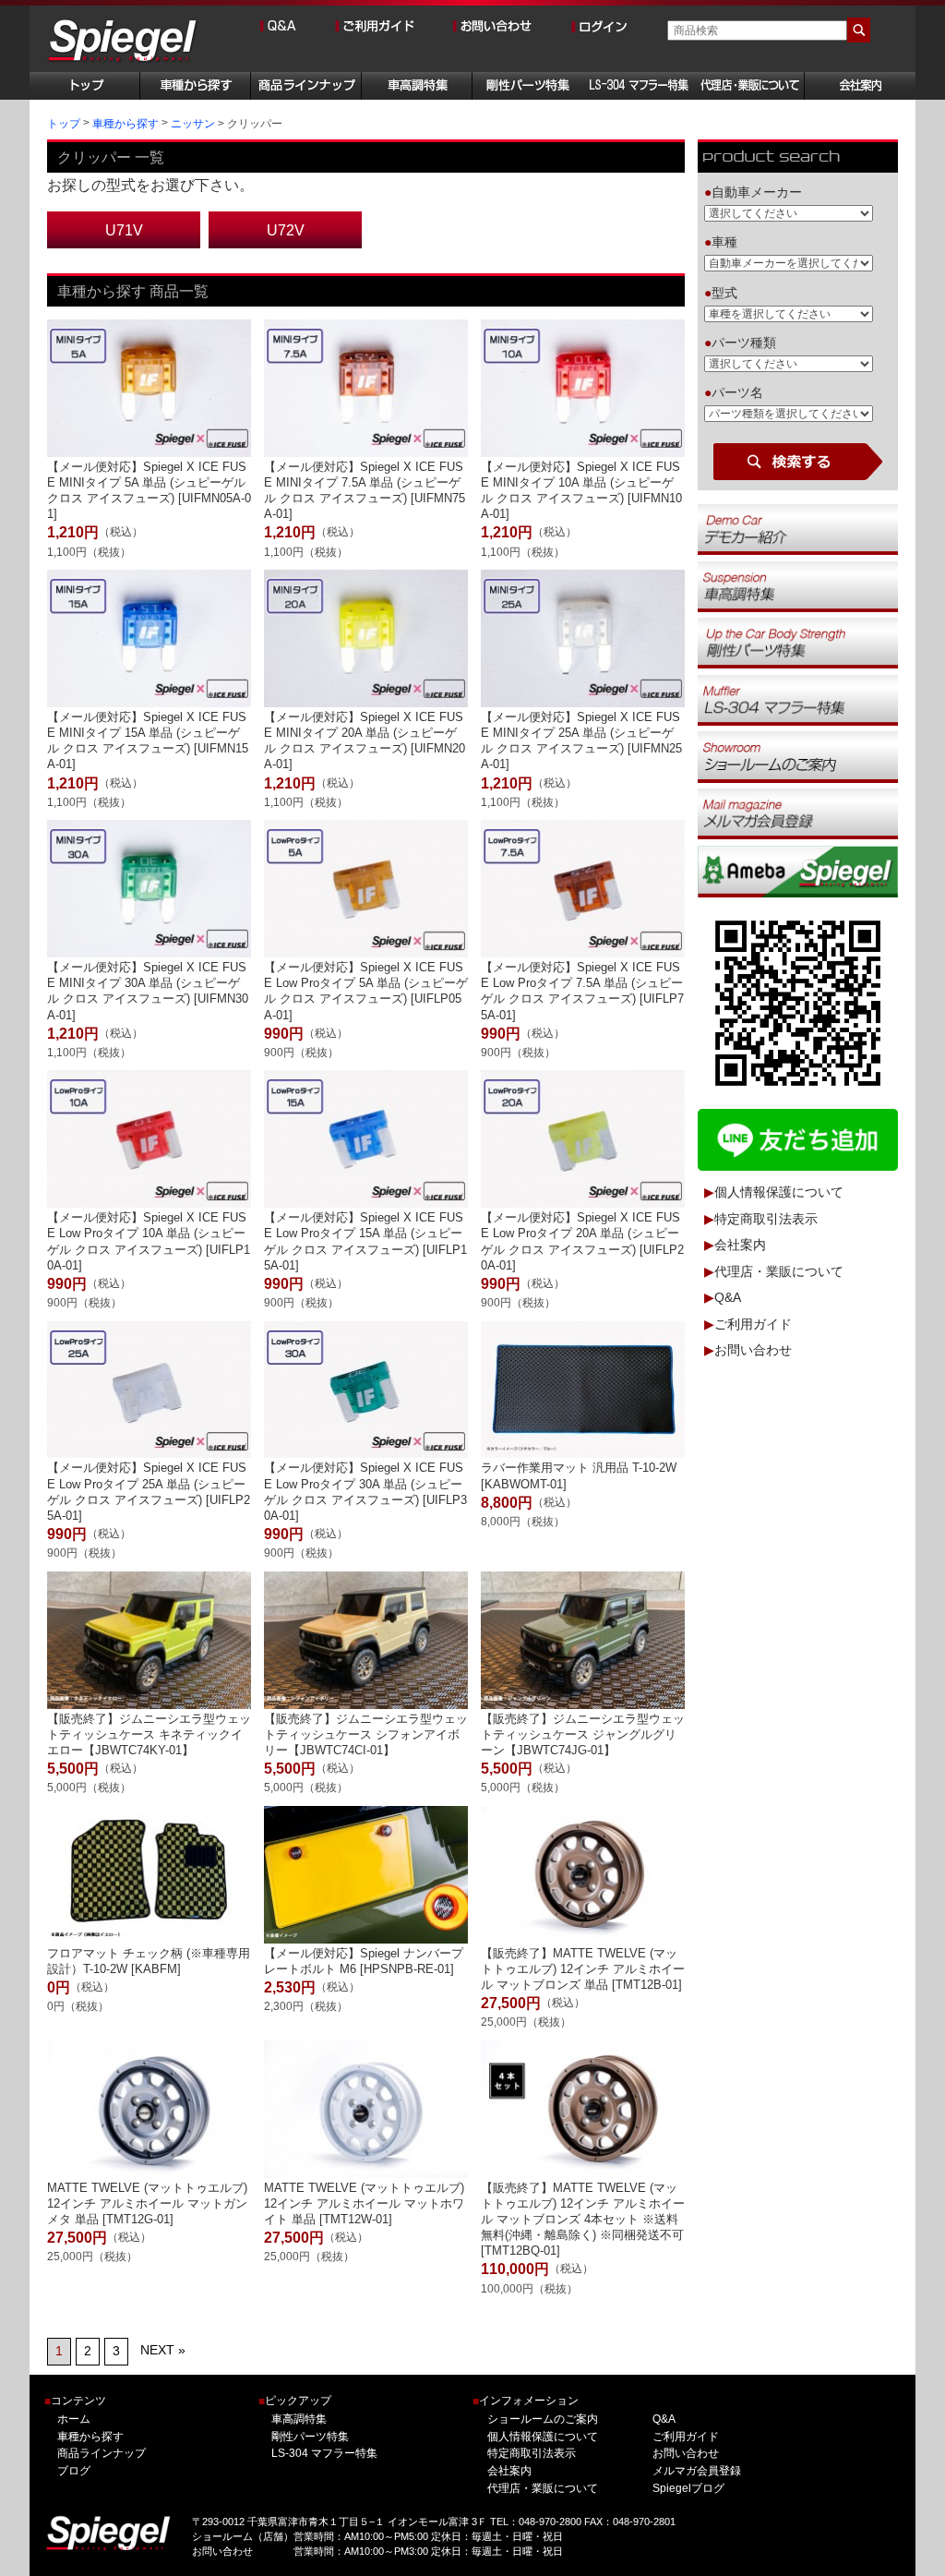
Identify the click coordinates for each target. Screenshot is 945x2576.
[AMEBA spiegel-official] (798, 871)
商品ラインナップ (102, 2453)
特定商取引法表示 (766, 1219)
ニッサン (193, 124)
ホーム (74, 2419)
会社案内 (740, 1246)
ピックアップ (295, 2401)
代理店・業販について (779, 1271)
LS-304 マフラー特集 (324, 2453)
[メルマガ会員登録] (798, 813)
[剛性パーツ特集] (798, 643)
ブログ (74, 2471)
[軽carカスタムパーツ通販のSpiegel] (123, 42)
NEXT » (163, 2350)
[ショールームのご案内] (798, 756)
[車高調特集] (798, 585)
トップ (64, 124)
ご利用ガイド (753, 1324)
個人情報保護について (779, 1193)
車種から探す (126, 124)
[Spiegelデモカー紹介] (798, 529)
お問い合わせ (753, 1351)
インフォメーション (526, 2401)
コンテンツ (75, 2401)
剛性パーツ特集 (310, 2437)
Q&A (728, 1298)
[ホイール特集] (798, 700)
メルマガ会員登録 (696, 2471)
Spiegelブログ (688, 2488)
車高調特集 (299, 2419)
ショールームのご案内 (543, 2419)
